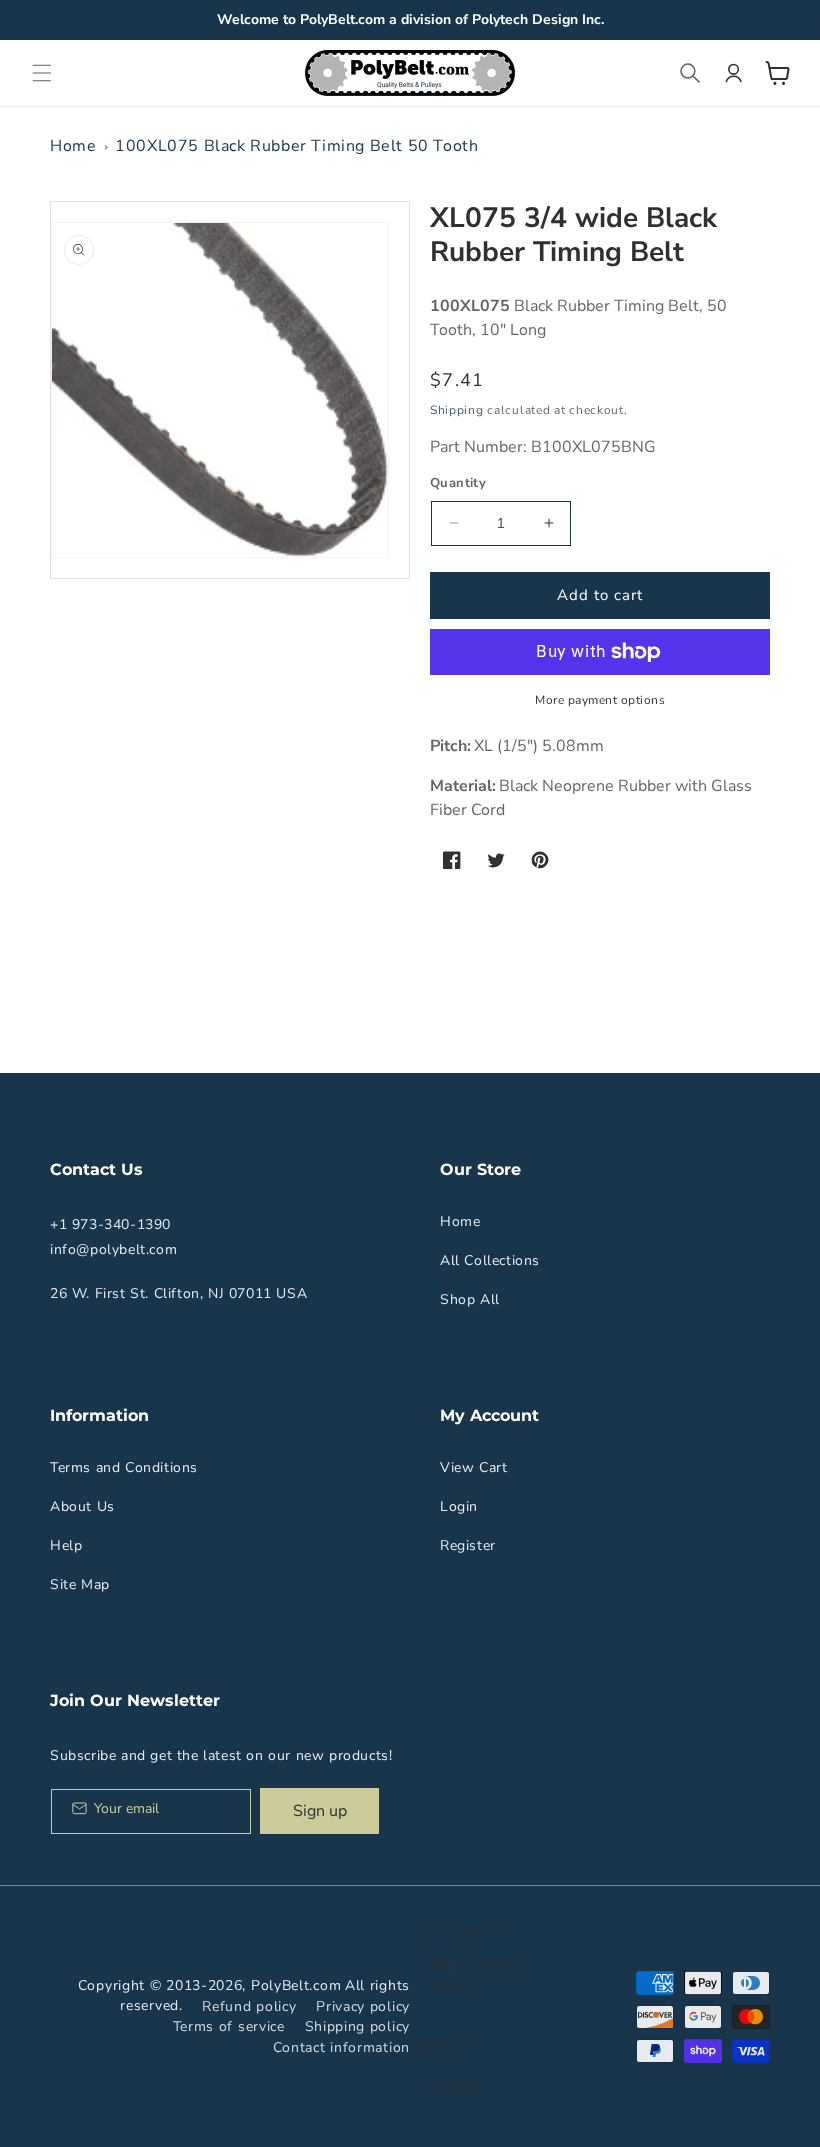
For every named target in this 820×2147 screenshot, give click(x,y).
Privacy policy (363, 2006)
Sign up (320, 1811)
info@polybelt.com (113, 1249)
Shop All (470, 1299)
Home (73, 146)
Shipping (457, 410)
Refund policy (249, 2006)
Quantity (458, 483)
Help (66, 1545)
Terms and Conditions (124, 1467)
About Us (82, 1506)
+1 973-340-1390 (110, 1224)
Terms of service (229, 2026)
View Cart (473, 1467)
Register (468, 1545)
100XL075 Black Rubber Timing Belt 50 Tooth (296, 146)
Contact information (341, 2047)
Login (459, 1506)
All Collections (490, 1260)
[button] (42, 73)
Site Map (80, 1584)
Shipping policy (358, 2026)
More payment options (600, 700)
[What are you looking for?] (690, 73)
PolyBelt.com (296, 1985)
